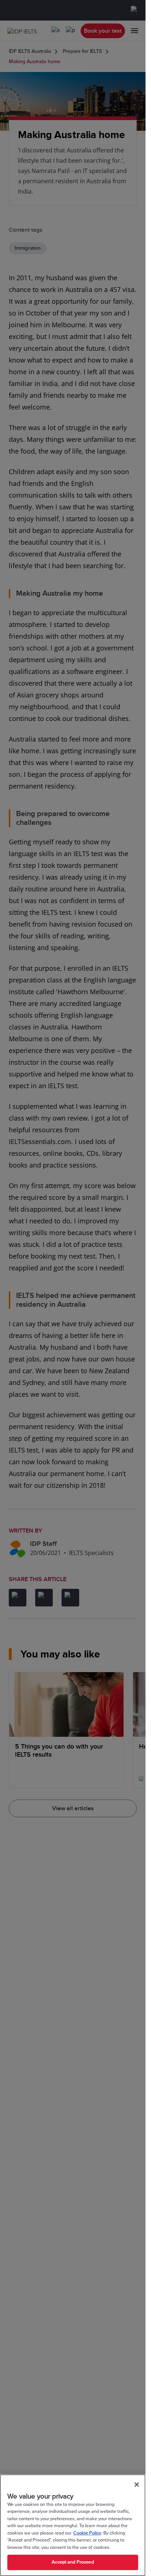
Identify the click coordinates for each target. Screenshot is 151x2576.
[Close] (137, 2485)
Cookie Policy (87, 2533)
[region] (73, 2525)
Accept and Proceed (73, 2562)
